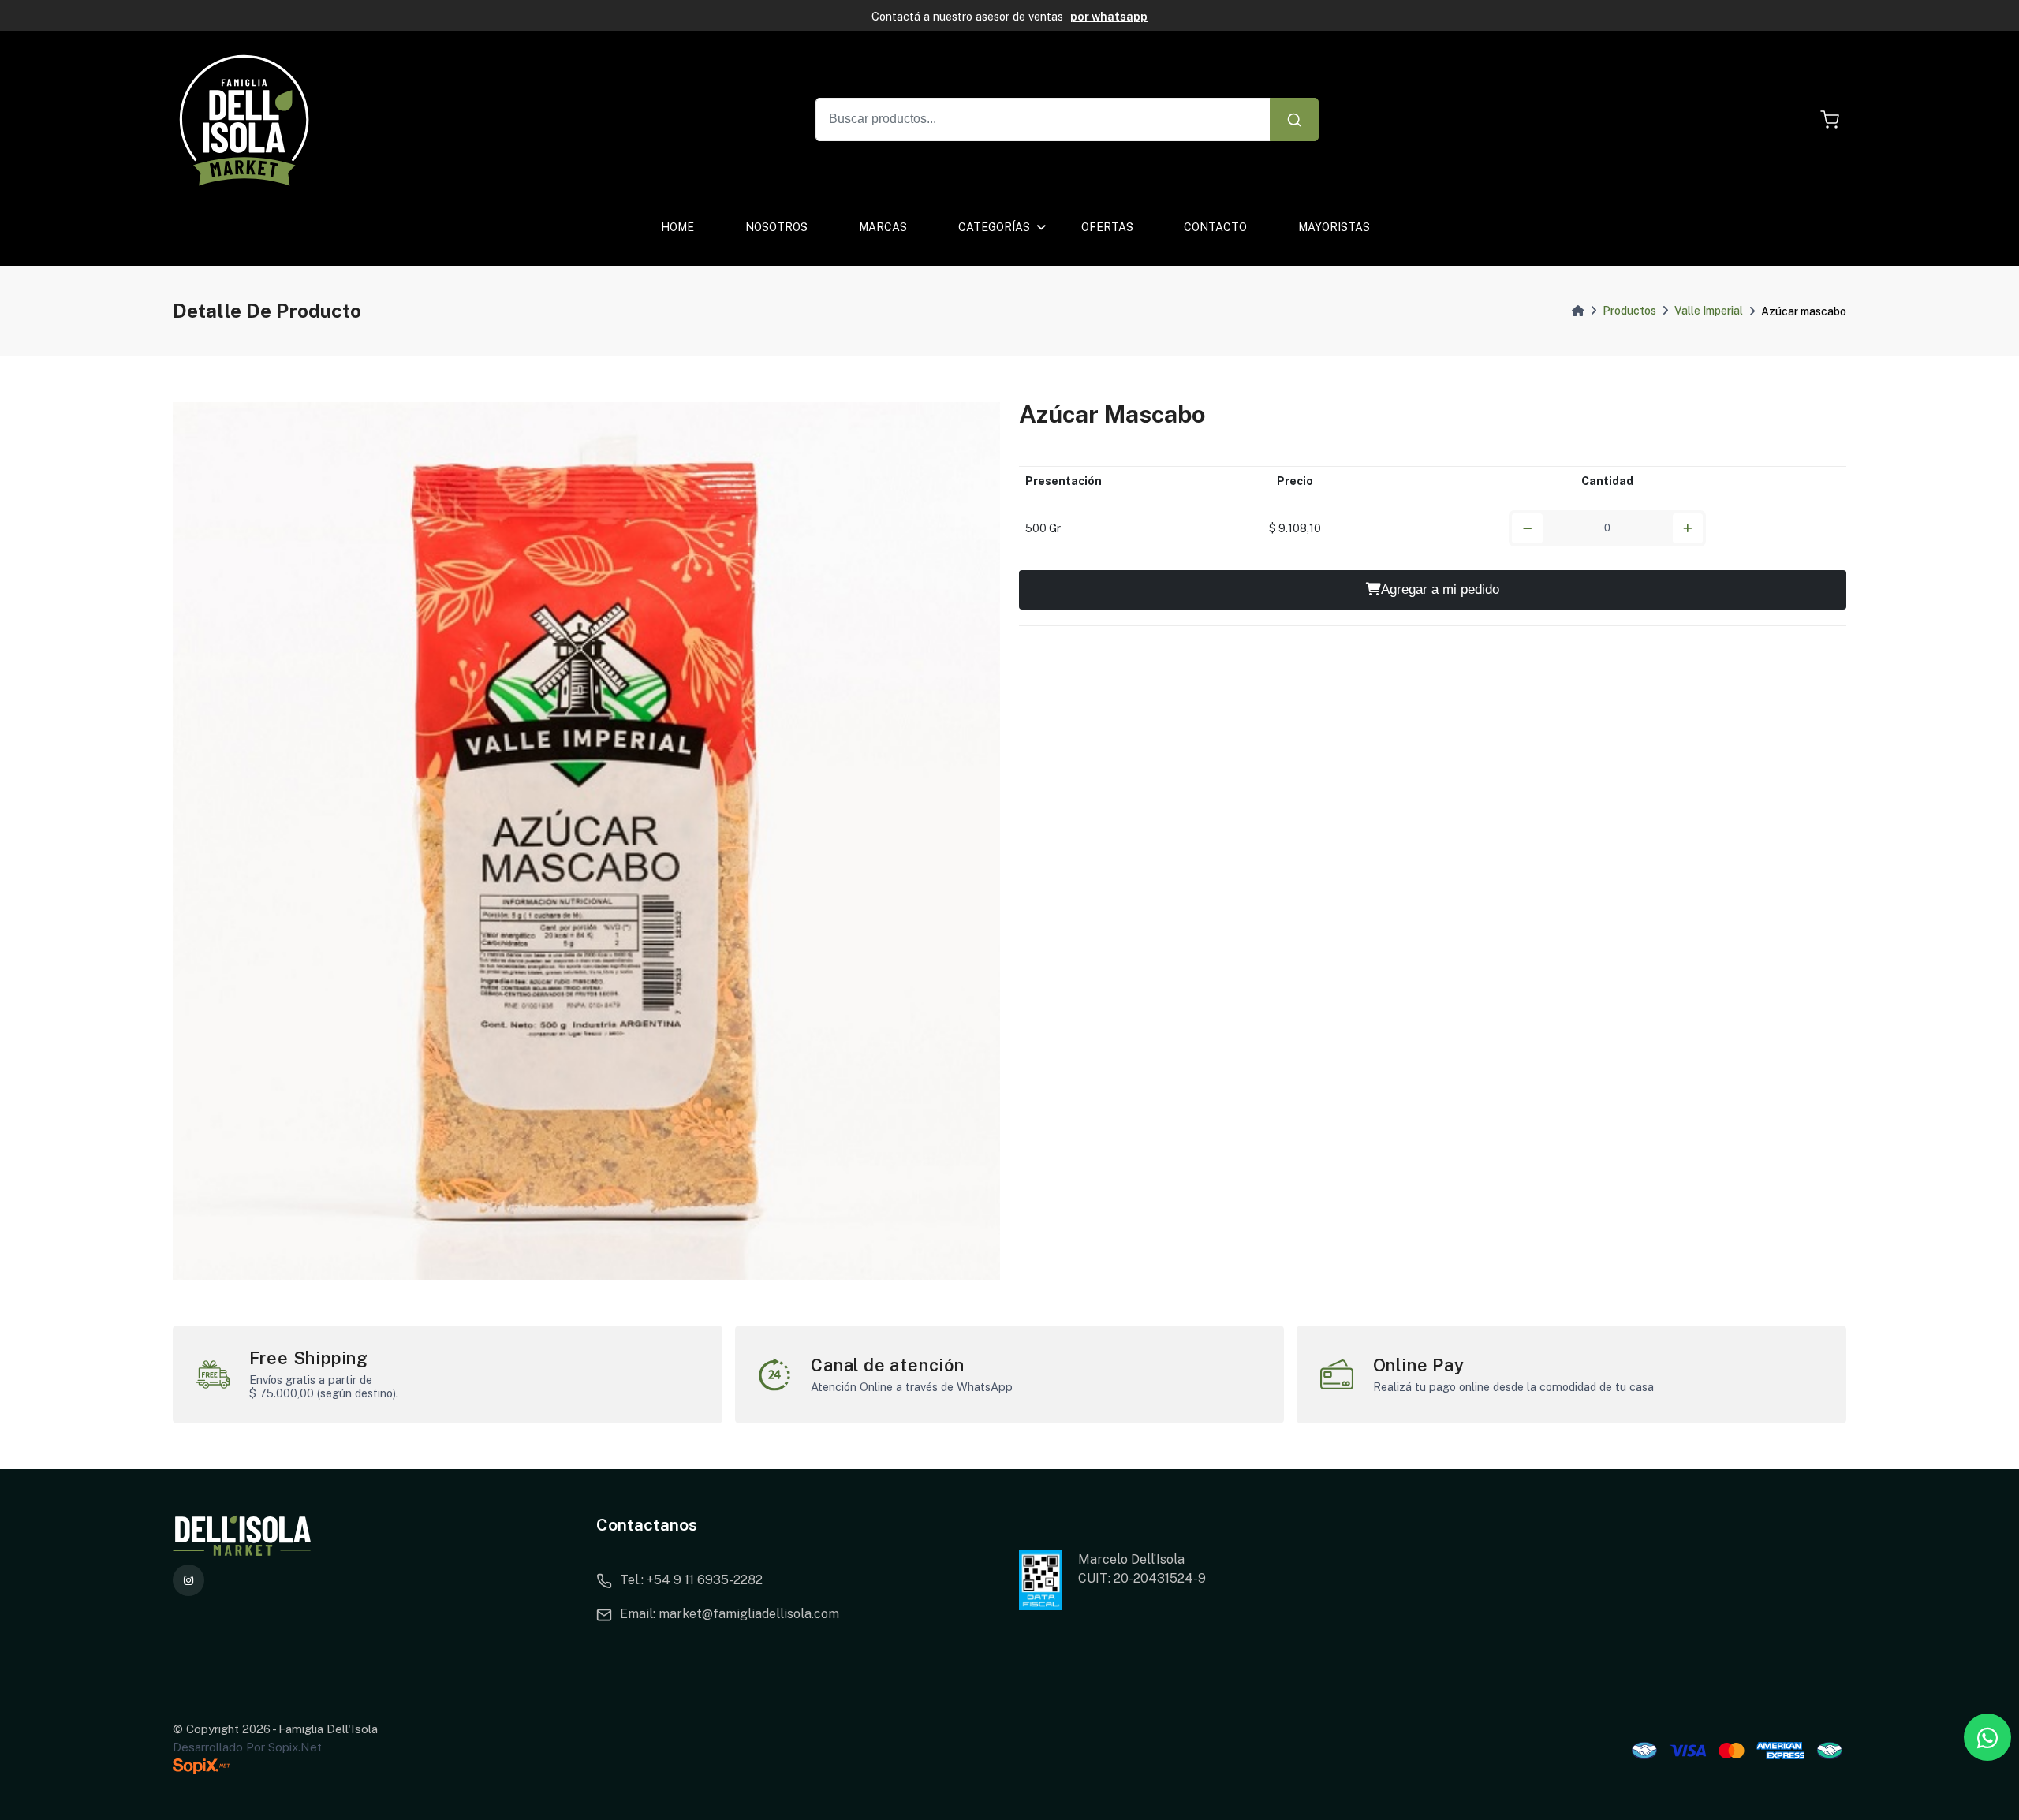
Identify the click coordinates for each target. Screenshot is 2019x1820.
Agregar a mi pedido (1440, 589)
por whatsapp (1109, 16)
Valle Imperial (1709, 311)
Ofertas (1107, 227)
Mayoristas (1334, 227)
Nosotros (776, 227)
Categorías (994, 227)
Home (677, 227)
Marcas (883, 227)
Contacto (1215, 227)
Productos (1629, 311)
